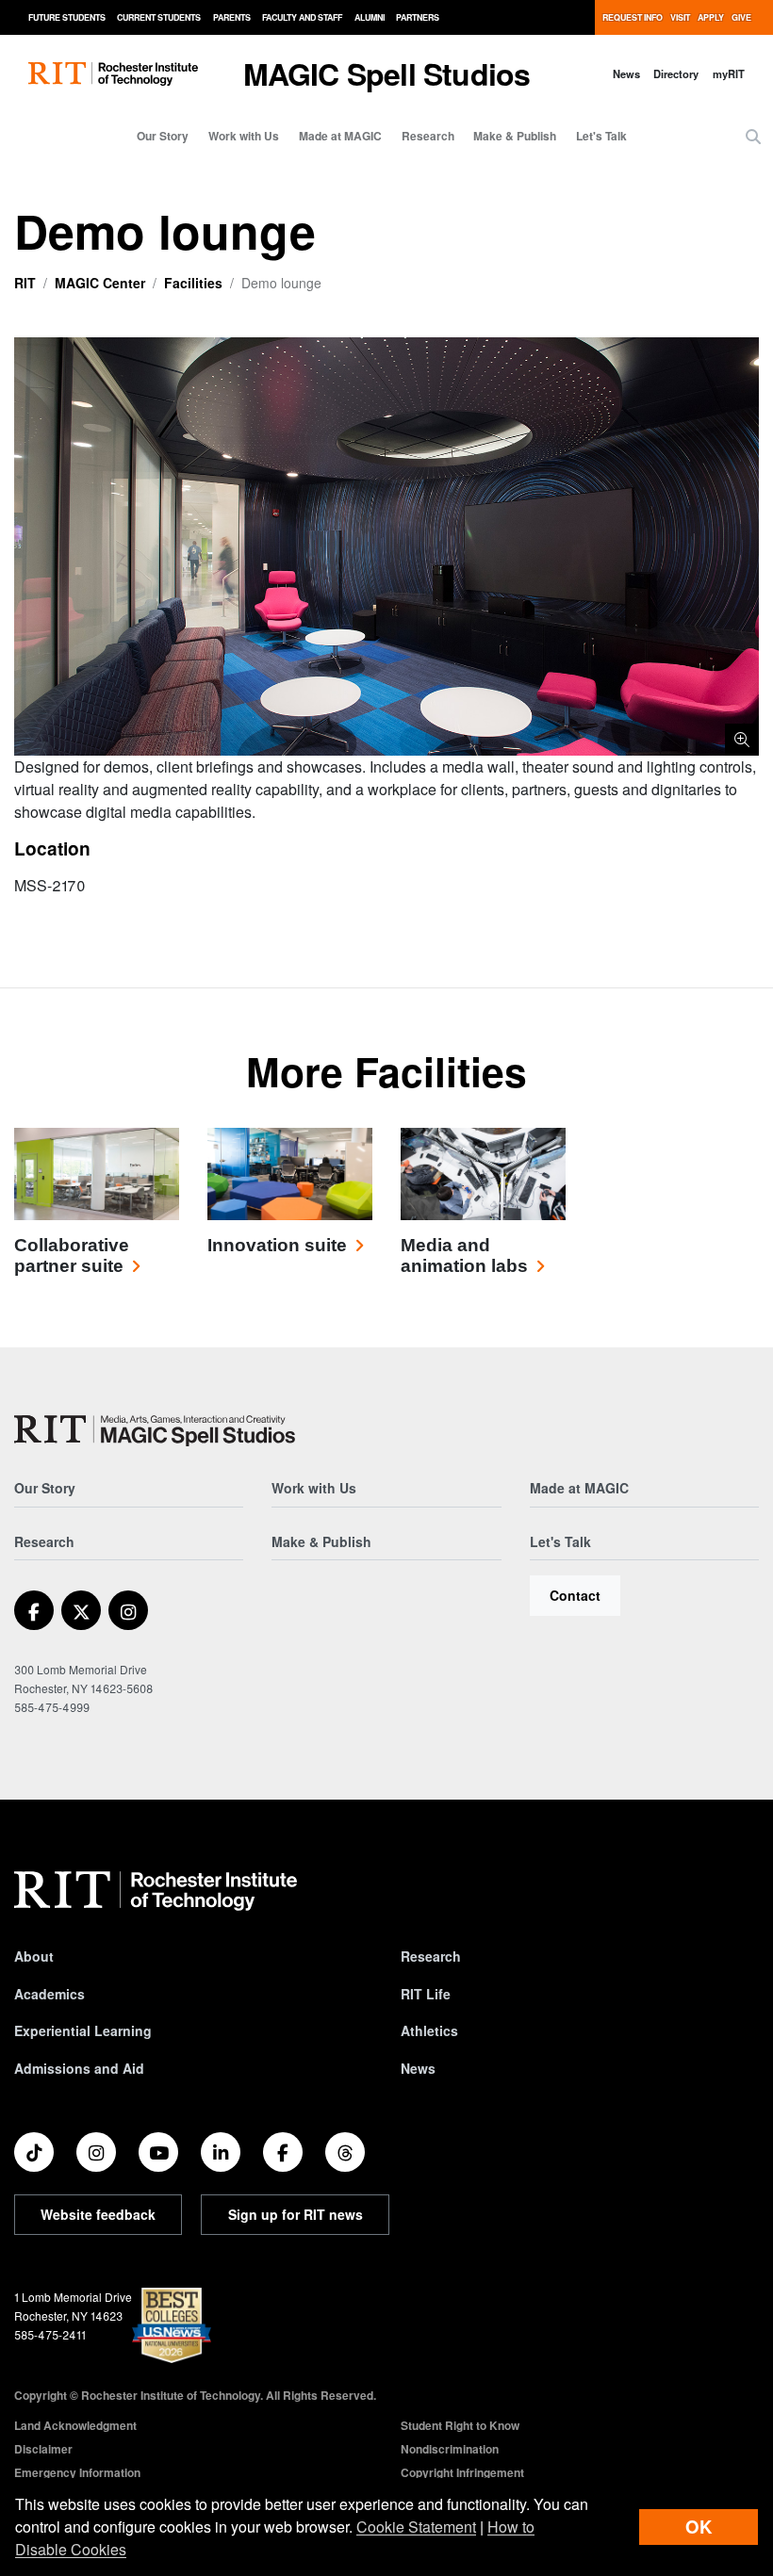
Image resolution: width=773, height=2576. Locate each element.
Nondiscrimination (450, 2449)
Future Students (67, 17)
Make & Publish (515, 136)
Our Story (163, 136)
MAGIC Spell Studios (387, 73)
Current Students (159, 17)
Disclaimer (43, 2449)
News (626, 73)
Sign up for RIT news (296, 2214)
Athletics (429, 2030)
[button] (753, 137)
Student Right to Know (460, 2425)
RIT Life (426, 1994)
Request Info (633, 17)
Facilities (193, 283)
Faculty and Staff (302, 17)
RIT (25, 283)
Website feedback (98, 2214)
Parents (232, 17)
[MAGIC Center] (155, 1431)
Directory (676, 73)
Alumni (370, 17)
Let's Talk (601, 136)
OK (699, 2527)
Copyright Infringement (462, 2472)
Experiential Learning (83, 2030)
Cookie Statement (416, 2527)
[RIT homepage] (113, 74)
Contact (575, 1595)
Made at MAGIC (340, 136)
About (34, 1956)
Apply (711, 17)
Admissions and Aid (79, 2068)
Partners (418, 17)
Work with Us (244, 136)
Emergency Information (77, 2472)
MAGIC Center (100, 283)
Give (741, 17)
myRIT (729, 73)
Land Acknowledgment (75, 2425)
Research (428, 136)
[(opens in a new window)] (34, 1610)
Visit (680, 17)
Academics (49, 1994)
